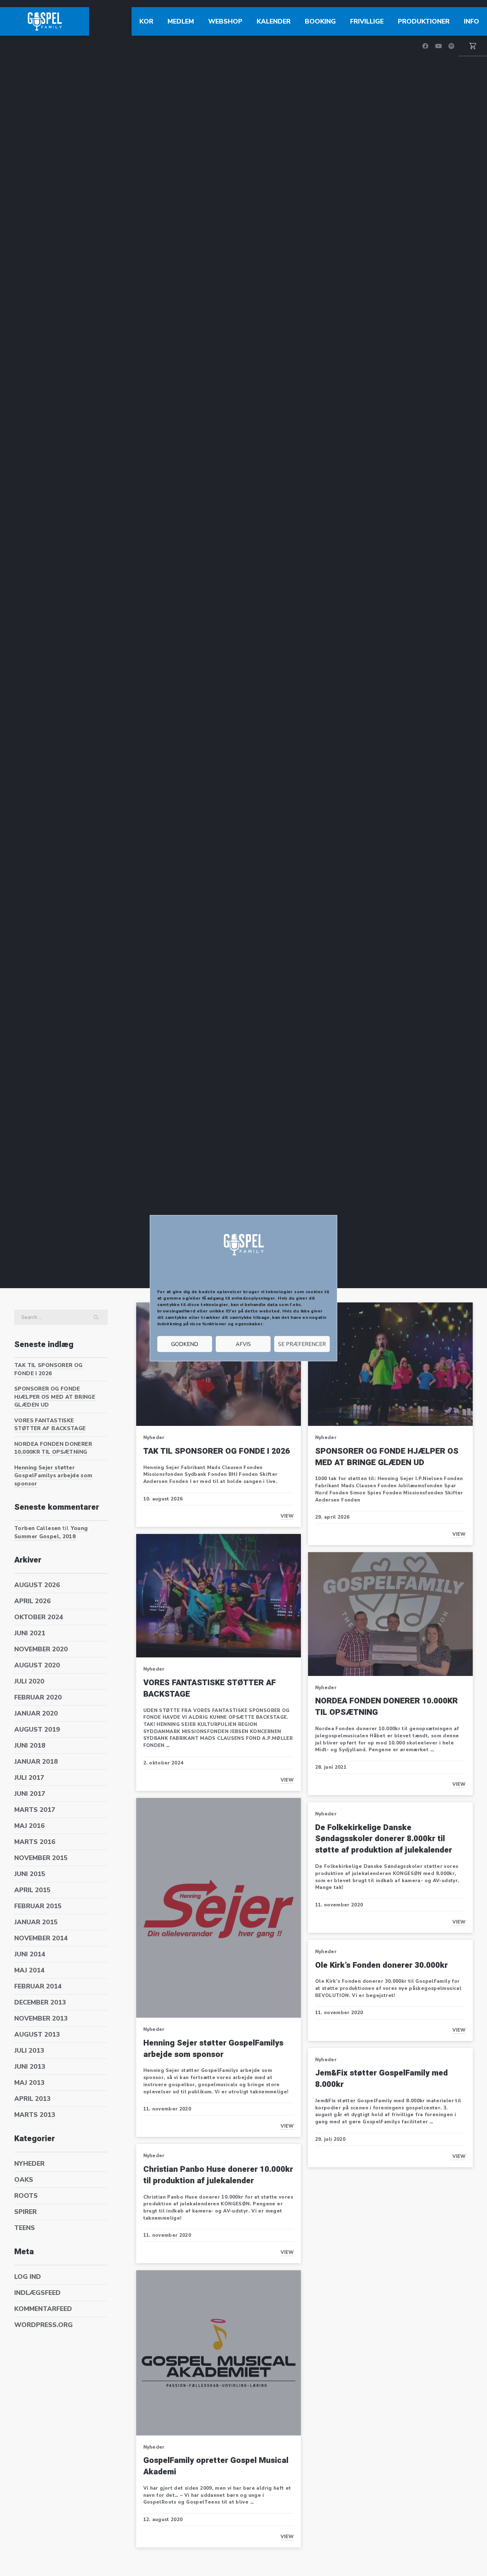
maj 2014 (29, 1970)
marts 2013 (35, 2115)
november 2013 (41, 2018)
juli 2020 (29, 1681)
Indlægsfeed (37, 2293)
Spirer (25, 2212)
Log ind (28, 2277)
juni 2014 (30, 1954)
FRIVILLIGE (367, 21)
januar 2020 (36, 1713)
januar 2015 (36, 1922)
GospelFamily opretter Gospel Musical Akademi (216, 2466)
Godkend (185, 1344)
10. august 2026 (163, 1499)
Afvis (243, 1344)
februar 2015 (38, 1906)
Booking (320, 21)
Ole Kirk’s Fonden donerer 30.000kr (381, 1965)
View (287, 1516)
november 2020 (41, 1649)
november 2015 (41, 1858)
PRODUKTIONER (424, 21)
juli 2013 (29, 2051)
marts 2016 (35, 1842)
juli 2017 (29, 1778)
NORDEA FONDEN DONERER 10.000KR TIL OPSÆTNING (53, 1448)
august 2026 (37, 1585)
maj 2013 (29, 2083)
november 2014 (41, 1938)
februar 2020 (38, 1697)
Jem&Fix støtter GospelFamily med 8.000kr (381, 2079)
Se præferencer (302, 1344)
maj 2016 (29, 1826)
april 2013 (32, 2099)
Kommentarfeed (43, 2309)
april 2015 (32, 1890)
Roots (26, 2196)
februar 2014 (38, 1986)
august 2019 (37, 1729)
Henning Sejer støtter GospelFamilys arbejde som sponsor (53, 1476)
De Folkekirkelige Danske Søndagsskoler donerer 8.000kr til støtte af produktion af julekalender (384, 1839)
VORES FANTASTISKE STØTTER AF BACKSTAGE (50, 1425)
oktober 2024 (39, 1617)
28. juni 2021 (331, 1767)
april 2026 (32, 1601)
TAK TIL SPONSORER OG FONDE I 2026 (48, 1369)
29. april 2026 (332, 1517)
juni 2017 (30, 1794)
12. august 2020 (163, 2520)
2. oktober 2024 (163, 1763)
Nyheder (29, 2164)
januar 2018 (36, 1762)
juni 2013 (30, 2067)
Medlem (181, 21)
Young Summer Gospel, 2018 (51, 1532)
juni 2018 (30, 1746)
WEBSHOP (225, 21)
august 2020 (37, 1665)
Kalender (274, 21)
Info (471, 21)
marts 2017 (35, 1810)
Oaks (24, 2180)
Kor (146, 21)
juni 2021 (30, 1633)
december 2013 (40, 2002)
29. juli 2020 (330, 2139)
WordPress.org (43, 2325)
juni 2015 (30, 1874)
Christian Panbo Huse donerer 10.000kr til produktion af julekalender (218, 2175)
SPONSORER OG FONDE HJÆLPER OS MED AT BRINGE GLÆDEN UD (55, 1397)
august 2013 (37, 2034)
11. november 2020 (167, 2109)
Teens (25, 2228)
